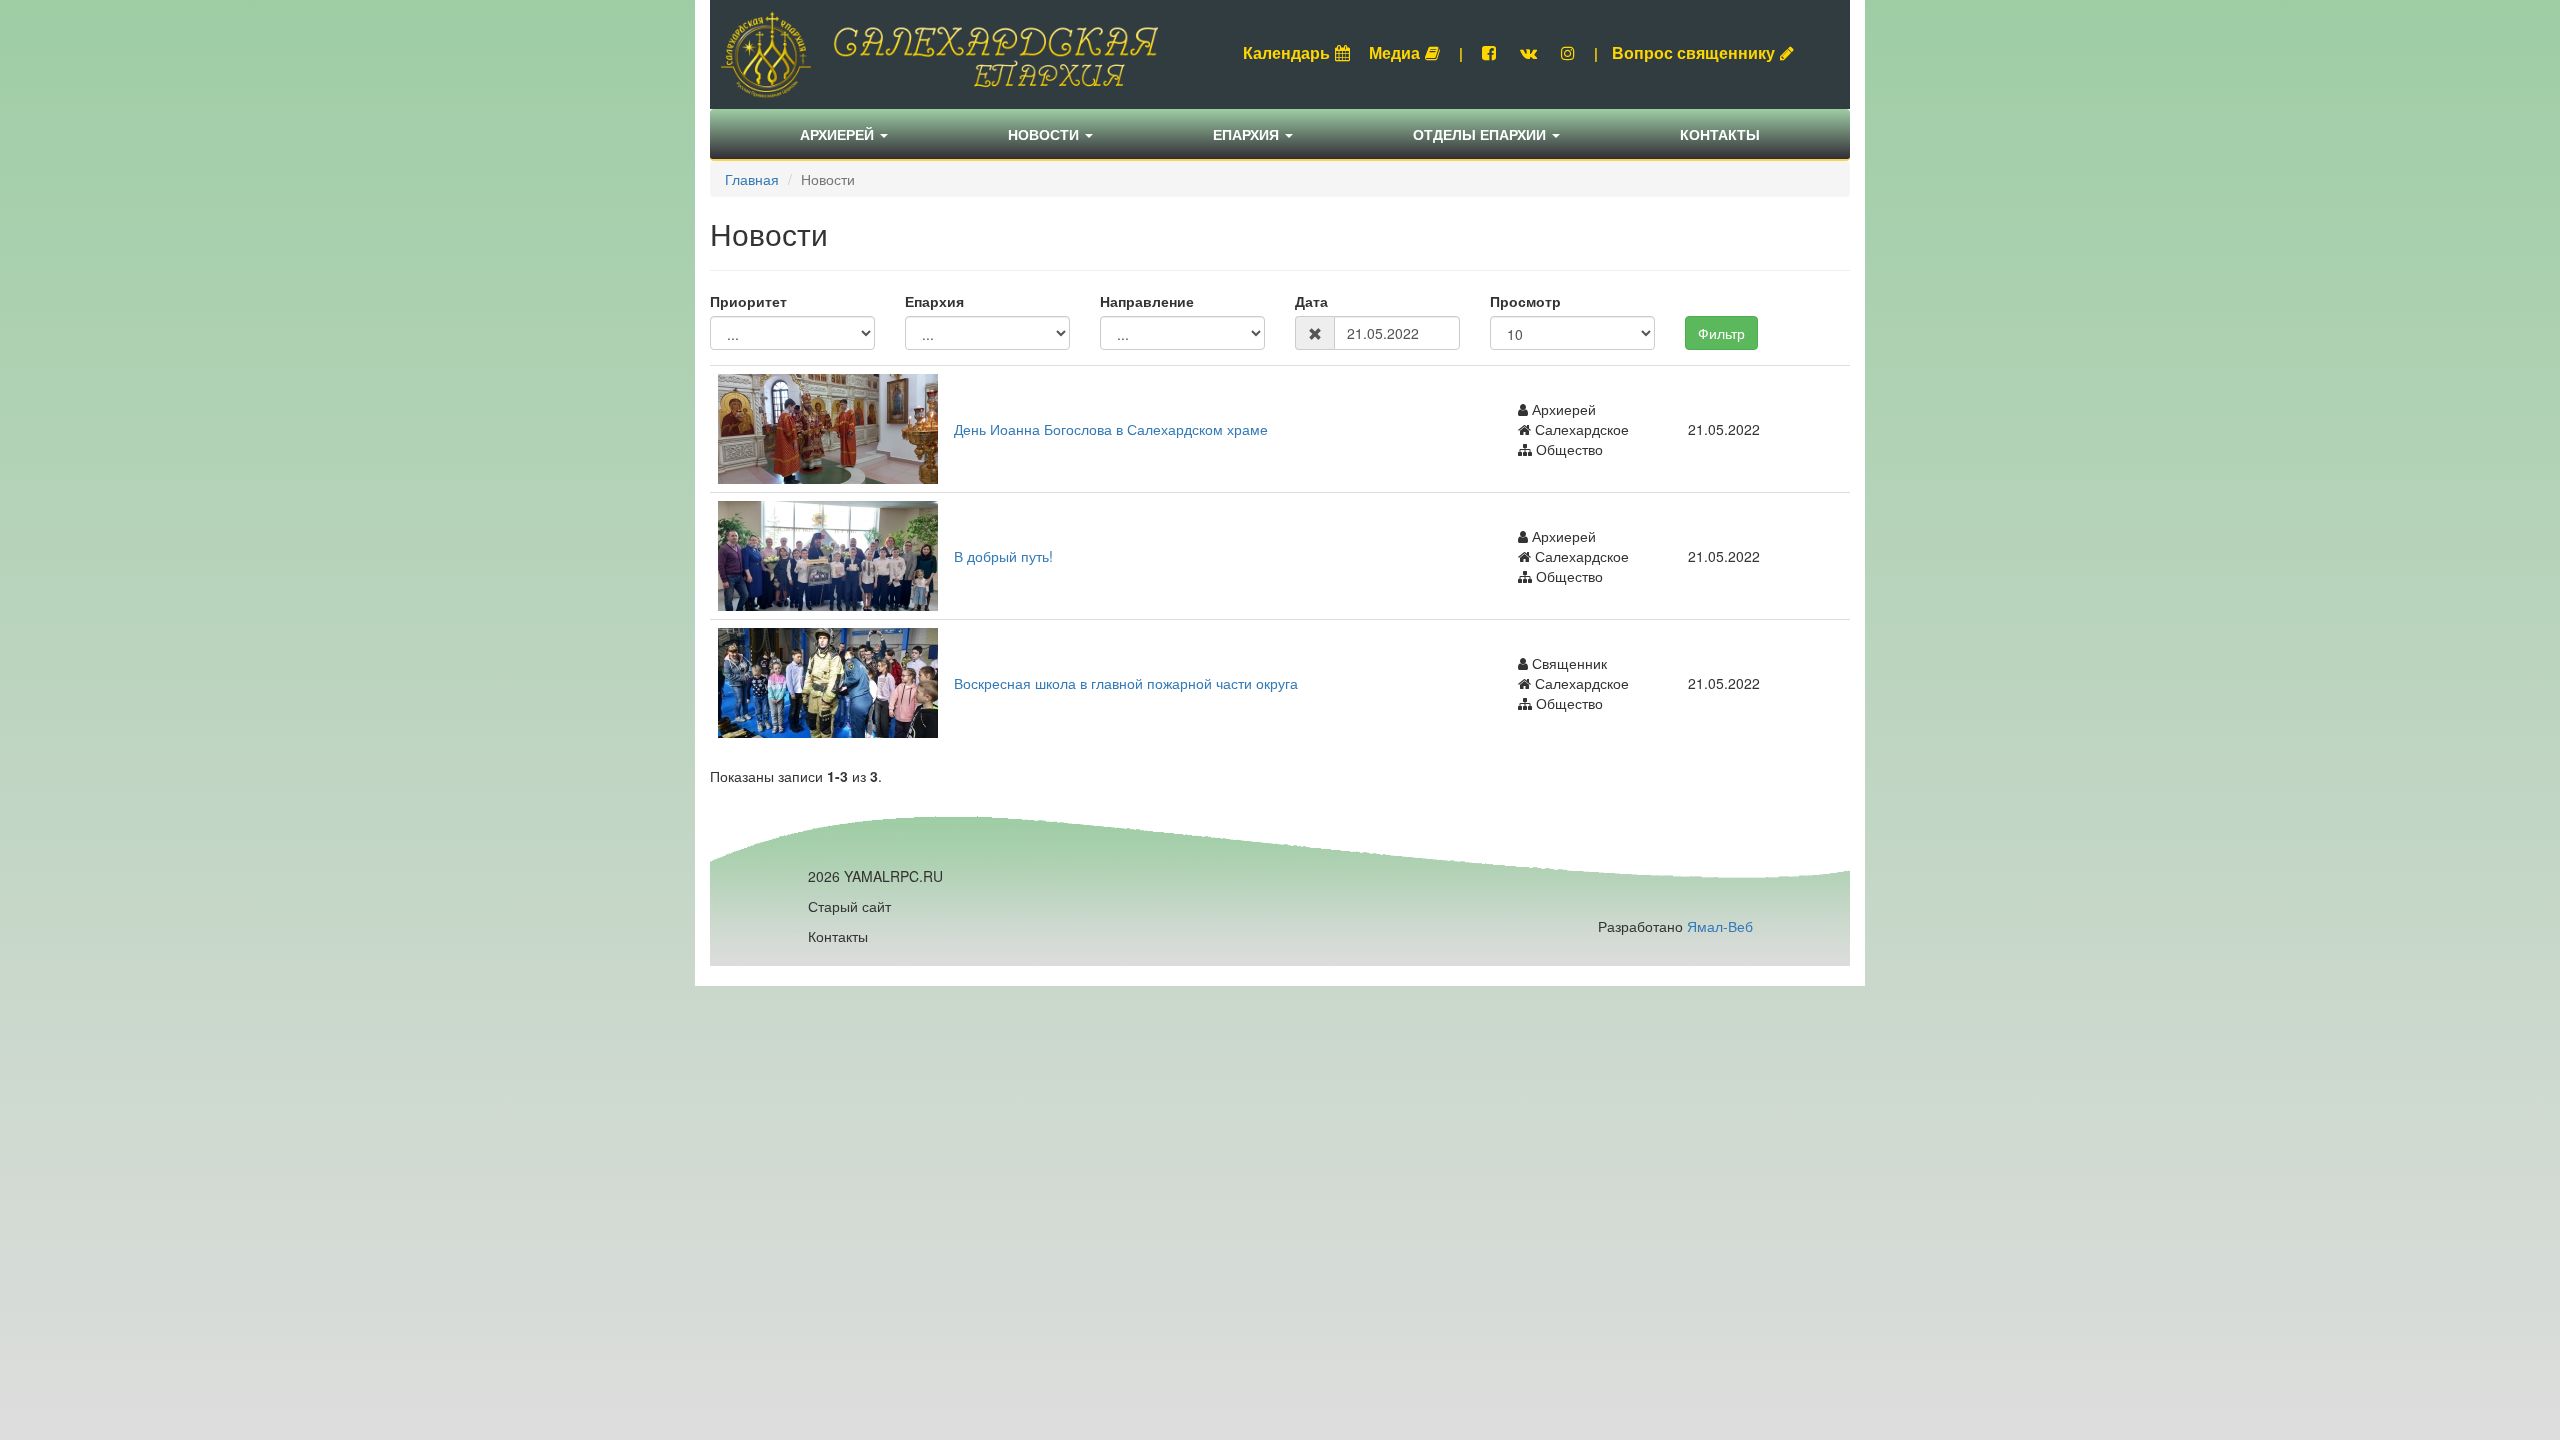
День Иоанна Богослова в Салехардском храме (1111, 429)
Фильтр (1721, 333)
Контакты (1720, 134)
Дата (1311, 301)
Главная (752, 179)
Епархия (1248, 134)
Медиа (1394, 52)
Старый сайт (849, 906)
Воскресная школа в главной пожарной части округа (1126, 683)
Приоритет (748, 301)
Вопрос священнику (1693, 52)
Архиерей (839, 134)
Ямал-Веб (1720, 926)
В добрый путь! (1003, 556)
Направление (1147, 301)
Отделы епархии (1481, 134)
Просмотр (1525, 301)
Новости (1045, 134)
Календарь (1286, 52)
